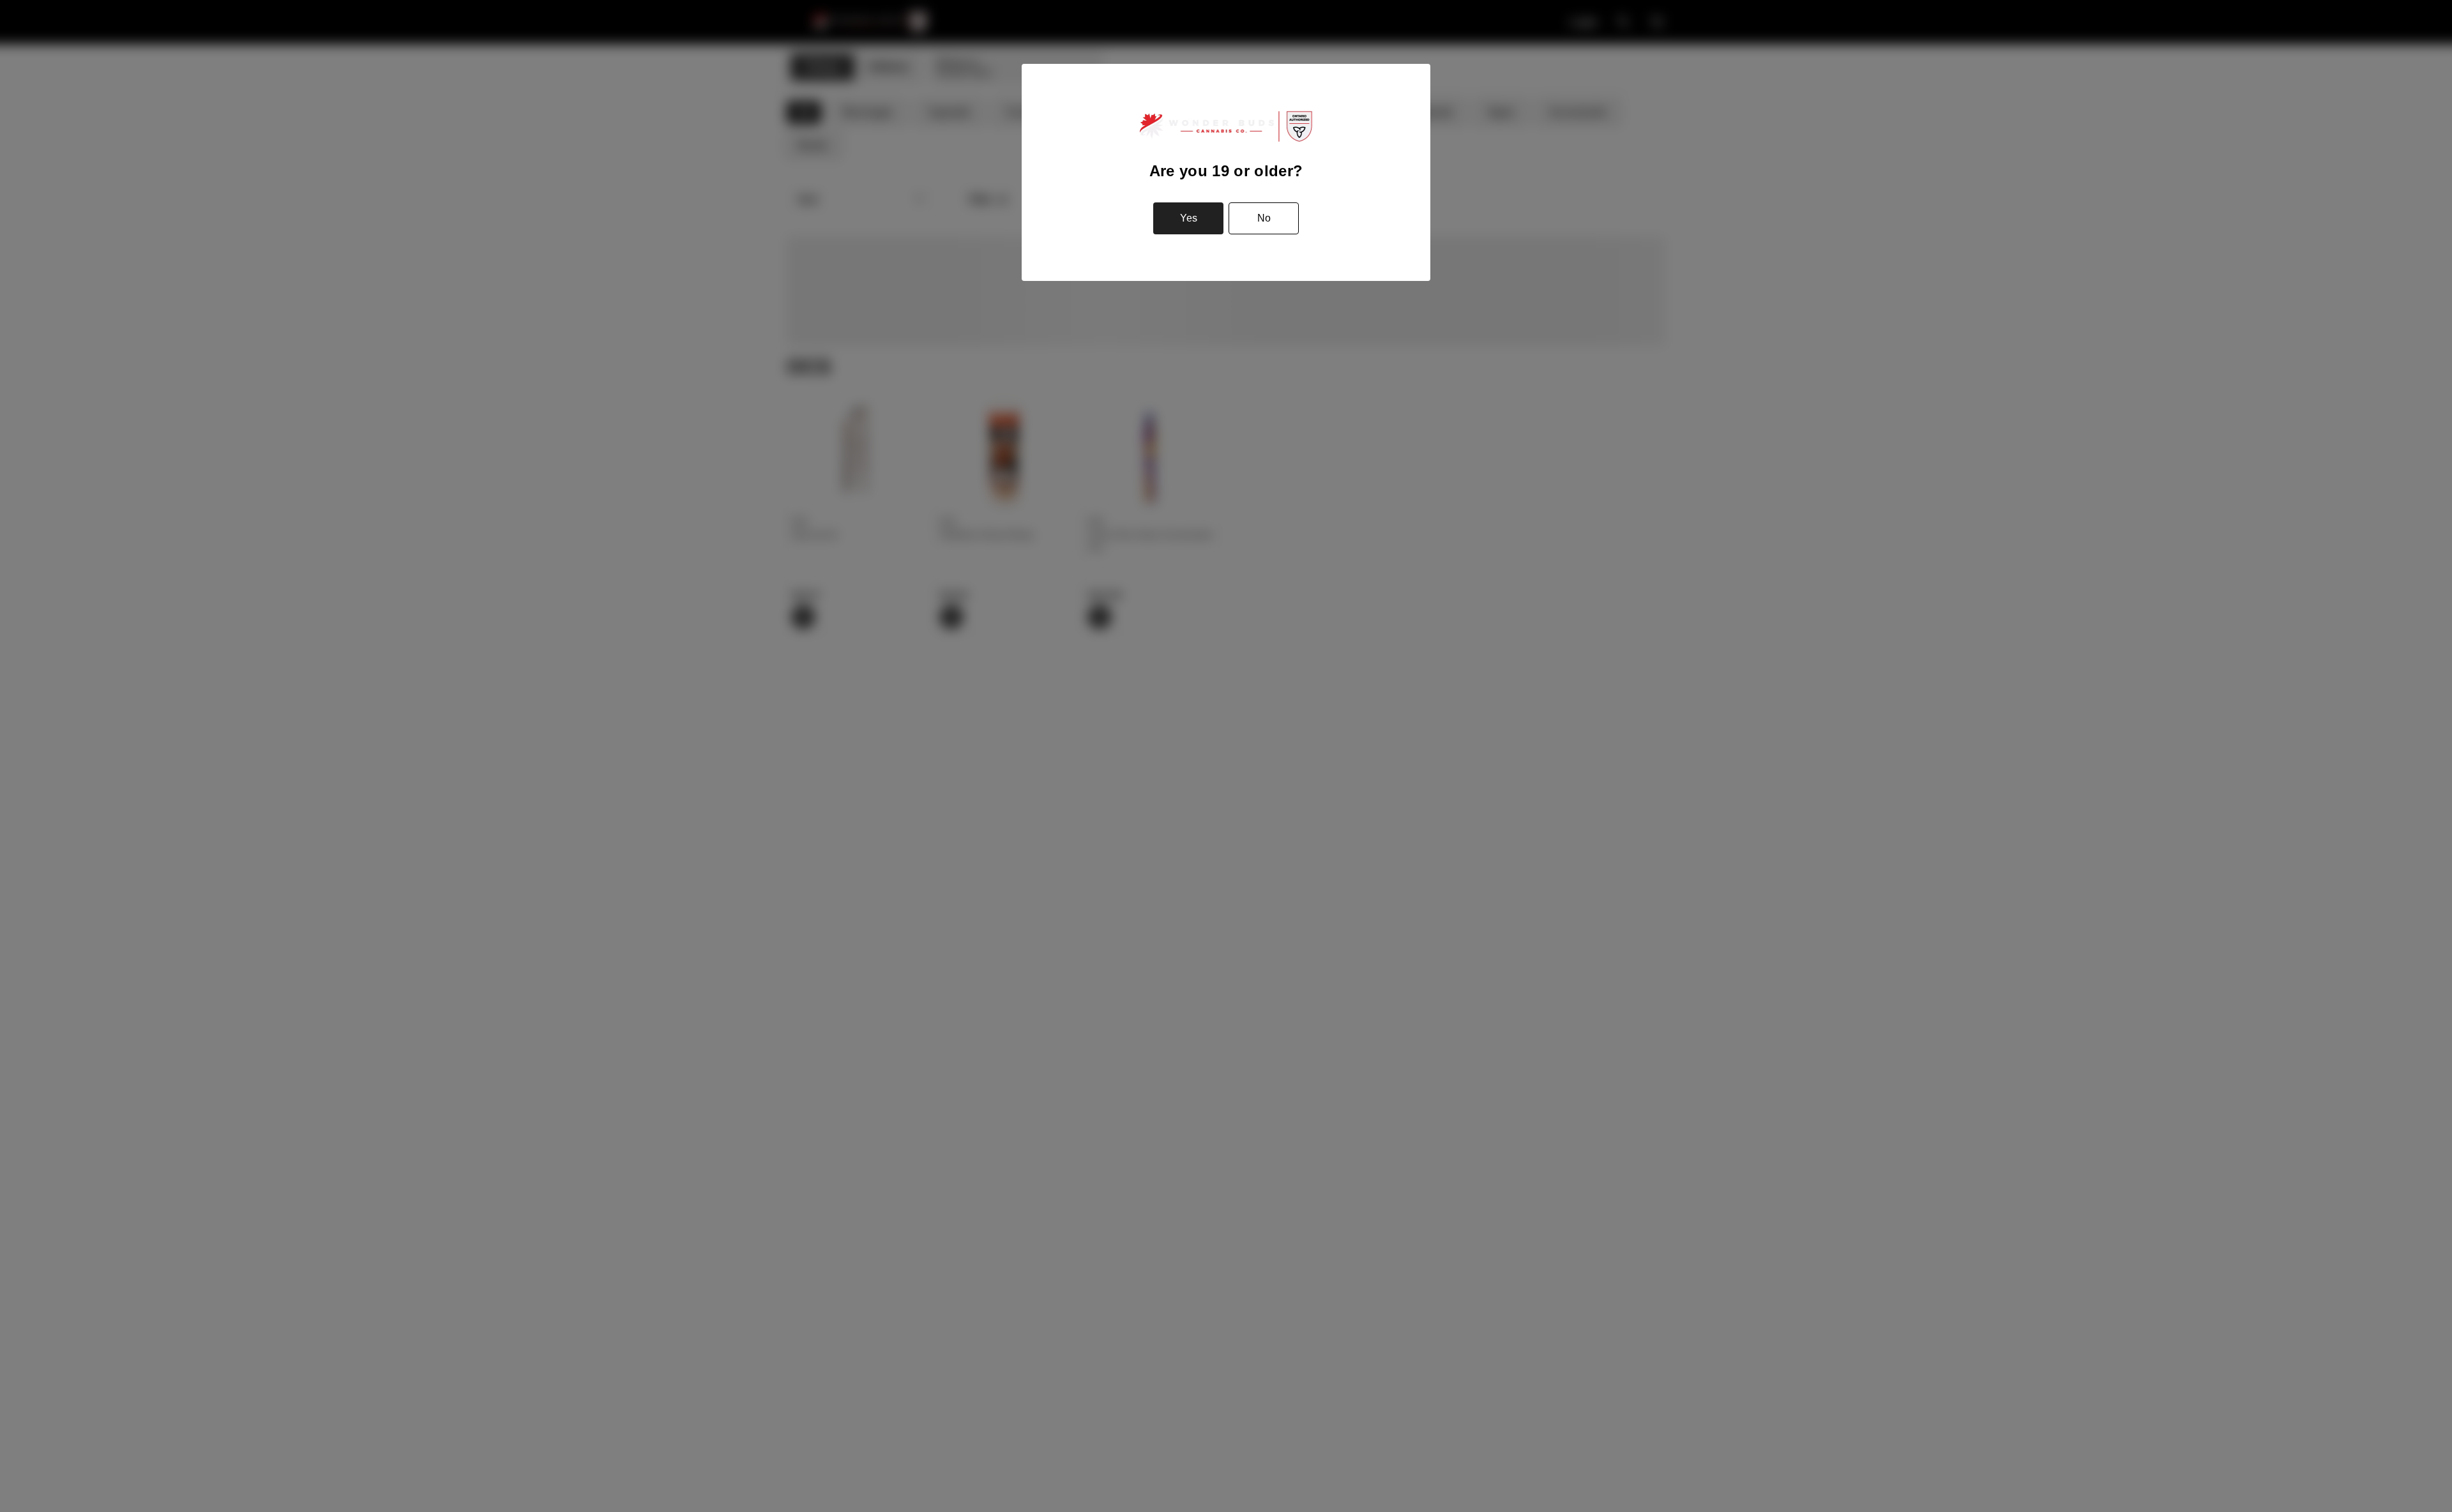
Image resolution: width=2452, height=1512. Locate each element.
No (1264, 218)
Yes (1189, 218)
